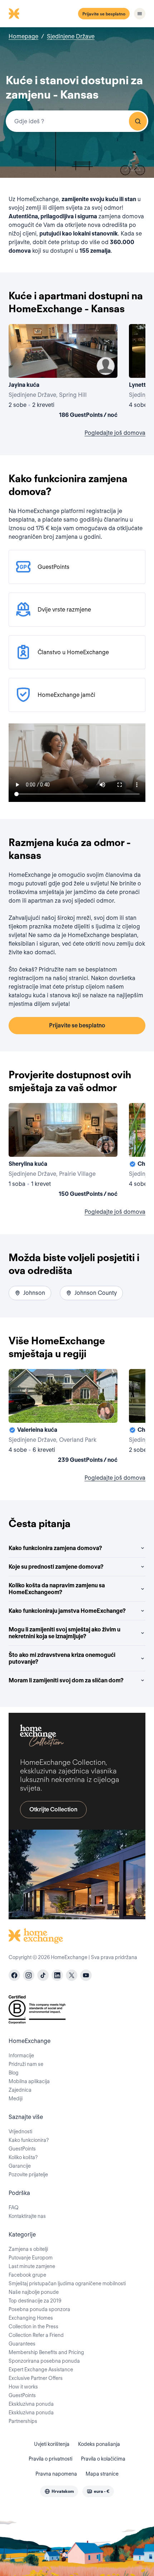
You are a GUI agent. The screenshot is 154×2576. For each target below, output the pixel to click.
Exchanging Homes (31, 2318)
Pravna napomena (56, 2474)
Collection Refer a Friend (36, 2335)
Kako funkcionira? (29, 2140)
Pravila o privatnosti (50, 2459)
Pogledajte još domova (115, 433)
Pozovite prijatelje (28, 2175)
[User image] (106, 366)
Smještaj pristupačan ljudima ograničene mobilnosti (67, 2283)
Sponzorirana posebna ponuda (44, 2361)
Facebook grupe (27, 2275)
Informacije (21, 2055)
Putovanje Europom (31, 2258)
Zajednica (20, 2090)
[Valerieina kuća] (63, 1417)
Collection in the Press (33, 2327)
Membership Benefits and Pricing (46, 2352)
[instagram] (29, 1975)
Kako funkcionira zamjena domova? (55, 1548)
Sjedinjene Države (71, 36)
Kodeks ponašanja (99, 2444)
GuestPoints (22, 2149)
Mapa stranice (102, 2474)
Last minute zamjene (32, 2266)
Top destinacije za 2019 (35, 2301)
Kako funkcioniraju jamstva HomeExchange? (67, 1611)
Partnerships (23, 2421)
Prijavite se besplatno (104, 14)
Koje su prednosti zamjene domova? (56, 1567)
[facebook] (14, 1975)
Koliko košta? (23, 2157)
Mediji (16, 2099)
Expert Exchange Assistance (41, 2370)
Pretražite (138, 121)
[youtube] (86, 1975)
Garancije (20, 2166)
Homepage (23, 36)
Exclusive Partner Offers (36, 2378)
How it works (23, 2387)
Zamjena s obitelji (28, 2249)
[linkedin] (57, 1975)
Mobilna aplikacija (29, 2081)
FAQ (14, 2207)
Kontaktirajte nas (27, 2216)
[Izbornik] (140, 14)
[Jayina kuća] (63, 372)
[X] (72, 1975)
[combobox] (77, 121)
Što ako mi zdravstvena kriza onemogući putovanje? (62, 1658)
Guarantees (22, 2344)
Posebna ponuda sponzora (39, 2309)
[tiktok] (43, 1975)
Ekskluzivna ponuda (31, 2404)
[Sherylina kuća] (63, 1151)
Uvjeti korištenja (52, 2444)
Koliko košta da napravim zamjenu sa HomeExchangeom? (57, 1589)
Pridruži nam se (26, 2064)
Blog (14, 2073)
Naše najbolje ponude (34, 2292)
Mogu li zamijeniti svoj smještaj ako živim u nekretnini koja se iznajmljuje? (64, 1633)
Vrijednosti (20, 2131)
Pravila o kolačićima (103, 2459)
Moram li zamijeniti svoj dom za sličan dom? (66, 1680)
